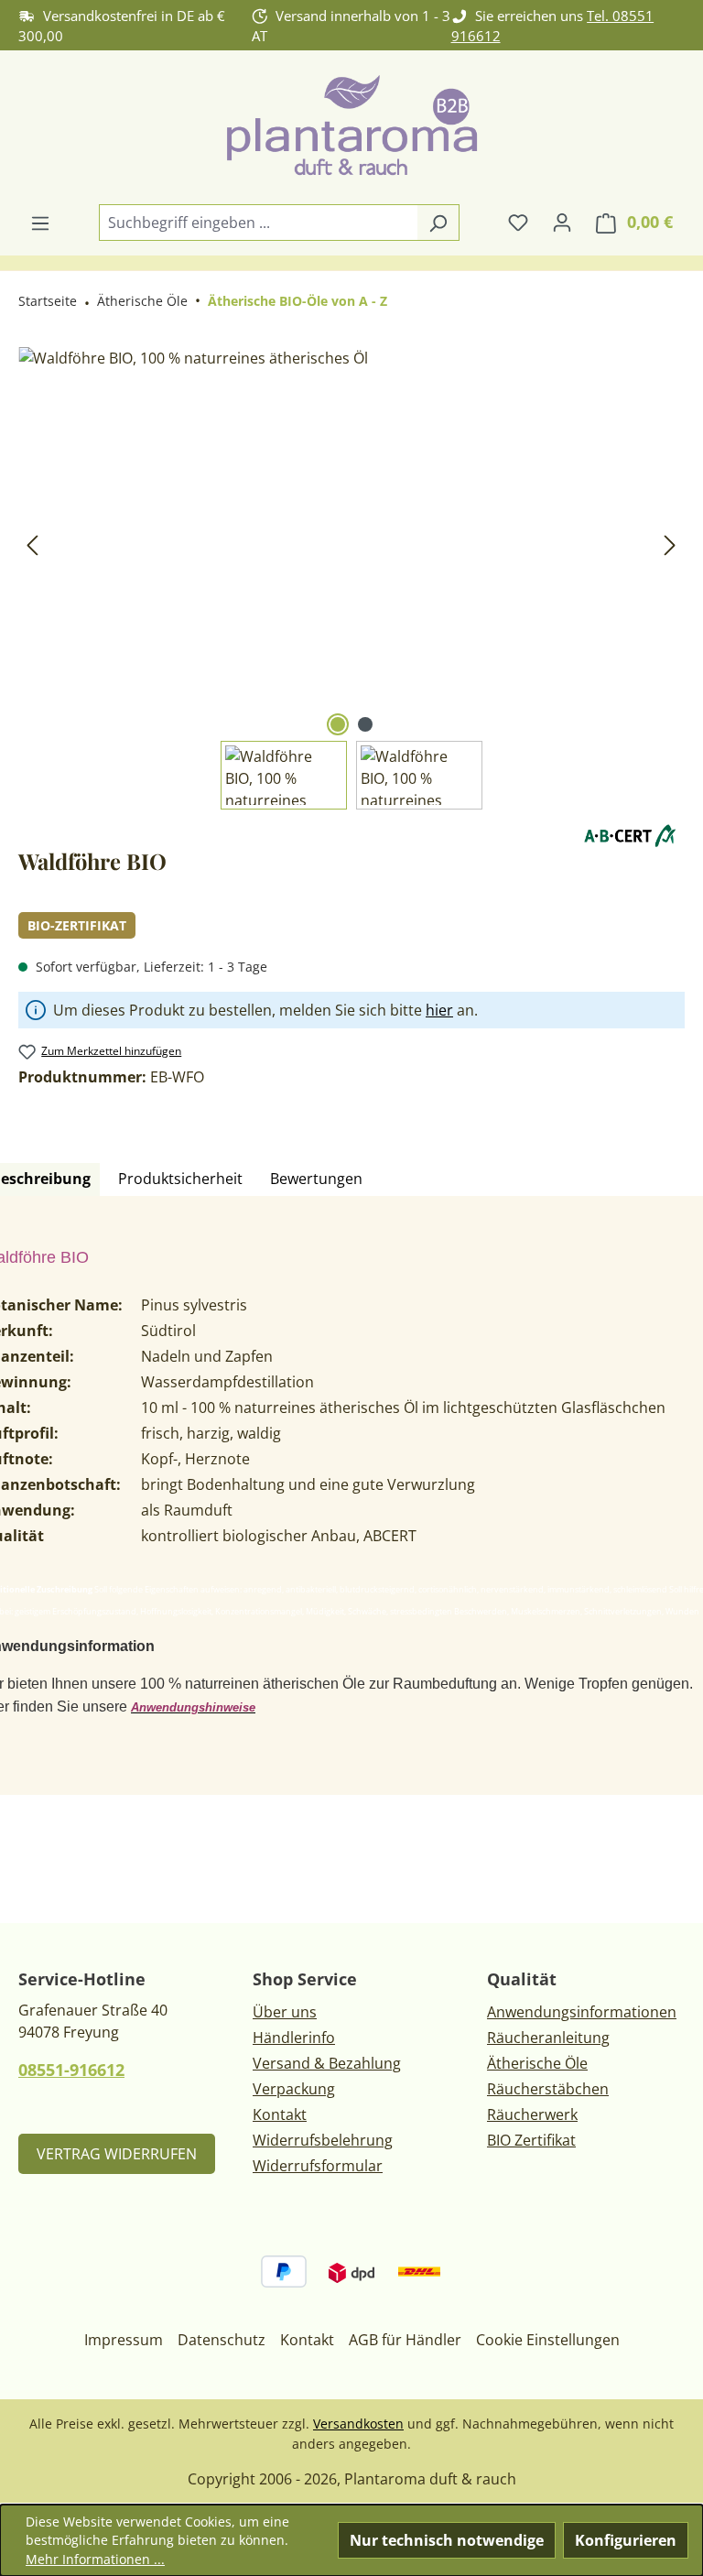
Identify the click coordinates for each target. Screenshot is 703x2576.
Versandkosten (358, 2424)
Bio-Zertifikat (77, 925)
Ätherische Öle (537, 2063)
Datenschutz (222, 2340)
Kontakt (280, 2114)
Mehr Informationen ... (95, 2559)
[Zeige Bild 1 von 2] (338, 724)
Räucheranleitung (548, 2038)
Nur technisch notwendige (447, 2540)
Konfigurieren (626, 2540)
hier (439, 1010)
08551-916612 (71, 2070)
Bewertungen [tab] (316, 1179)
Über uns (285, 2012)
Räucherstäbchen (548, 2089)
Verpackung (294, 2089)
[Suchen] (438, 223)
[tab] (180, 1179)
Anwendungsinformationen (582, 2012)
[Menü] (40, 223)
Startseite (48, 301)
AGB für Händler (405, 2340)
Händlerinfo (294, 2038)
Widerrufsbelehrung (323, 2140)
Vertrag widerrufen (117, 2154)
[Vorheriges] (32, 544)
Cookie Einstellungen (548, 2340)
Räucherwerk (532, 2114)
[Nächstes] (670, 544)
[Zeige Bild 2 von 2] (365, 724)
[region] (351, 578)
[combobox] (258, 223)
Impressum (124, 2340)
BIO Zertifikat (531, 2140)
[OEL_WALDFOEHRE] (351, 544)
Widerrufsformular (318, 2166)
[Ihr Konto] (562, 222)
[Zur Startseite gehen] (351, 127)
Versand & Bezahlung (327, 2063)
